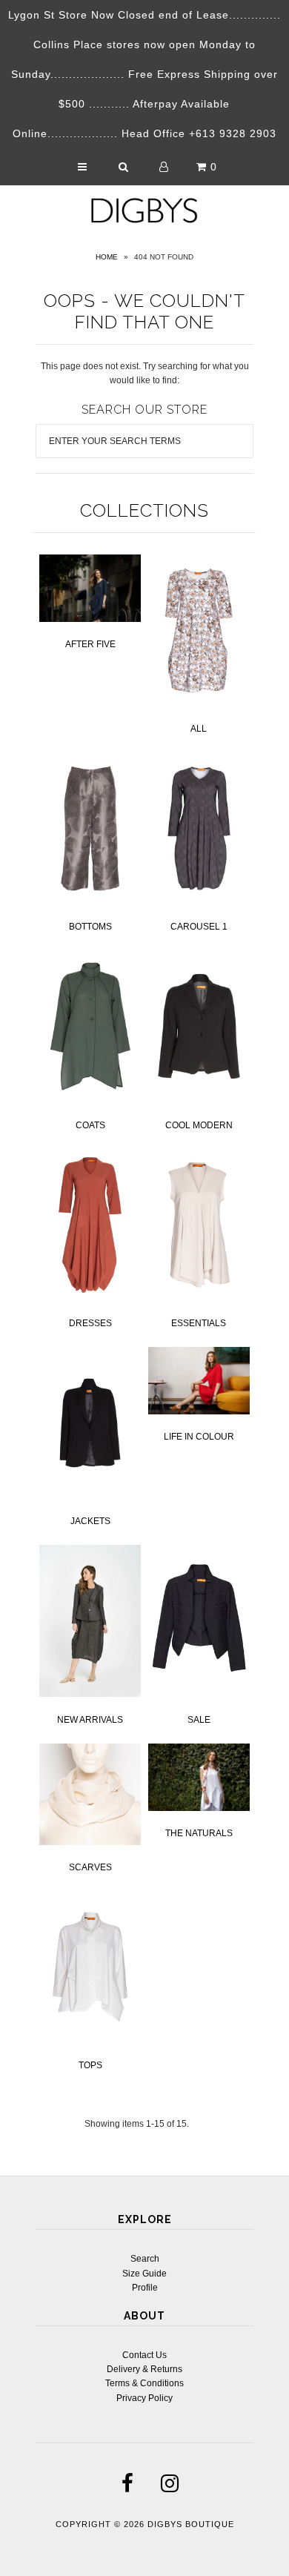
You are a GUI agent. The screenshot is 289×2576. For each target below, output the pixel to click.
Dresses (90, 1323)
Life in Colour (199, 1437)
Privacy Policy (144, 2398)
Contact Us (144, 2355)
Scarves (90, 1867)
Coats (90, 1125)
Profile (145, 2288)
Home (107, 257)
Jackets (90, 1521)
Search (145, 2259)
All (199, 729)
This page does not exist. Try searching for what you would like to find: (145, 373)
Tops (90, 2065)
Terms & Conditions (144, 2383)
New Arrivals (90, 1720)
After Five (90, 644)
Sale (199, 1720)
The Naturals (199, 1833)
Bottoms (90, 927)
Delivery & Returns (144, 2369)
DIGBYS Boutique (191, 2524)
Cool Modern (199, 1125)
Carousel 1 (199, 927)
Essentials (199, 1323)
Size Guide (144, 2274)
